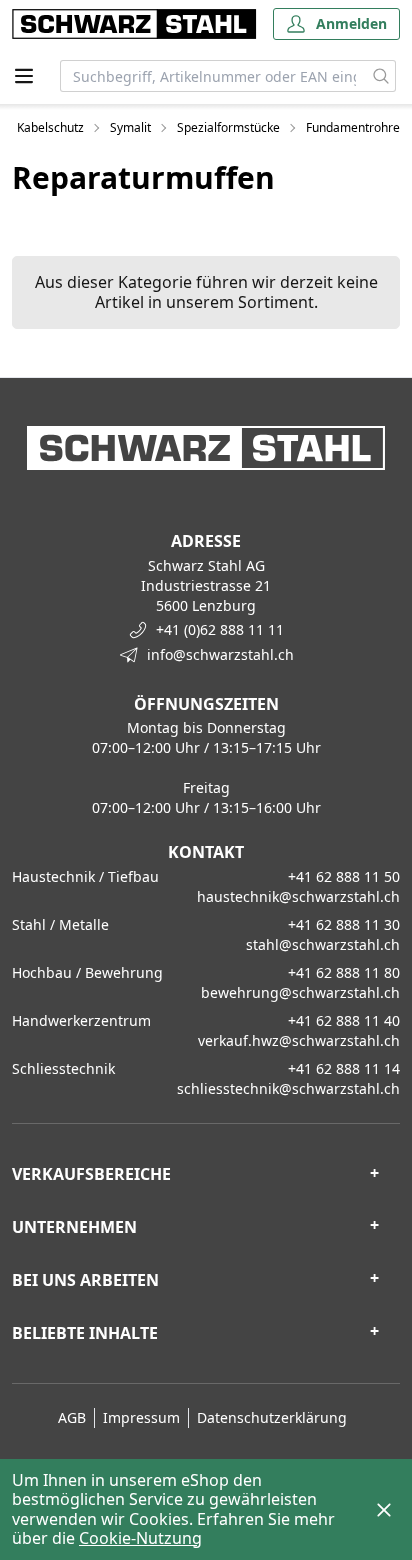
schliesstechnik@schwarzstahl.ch (288, 1088)
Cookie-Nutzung (140, 1538)
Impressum (141, 1417)
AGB (72, 1417)
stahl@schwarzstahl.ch (323, 944)
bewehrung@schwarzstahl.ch (300, 992)
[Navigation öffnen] (24, 76)
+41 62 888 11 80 (344, 972)
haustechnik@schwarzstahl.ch (298, 896)
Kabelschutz (50, 128)
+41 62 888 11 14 (344, 1068)
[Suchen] (381, 76)
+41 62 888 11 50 (344, 876)
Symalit (130, 128)
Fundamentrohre (353, 128)
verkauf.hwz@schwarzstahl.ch (299, 1040)
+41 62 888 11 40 (344, 1020)
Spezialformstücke (228, 128)
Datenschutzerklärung (272, 1417)
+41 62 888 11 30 (344, 924)
